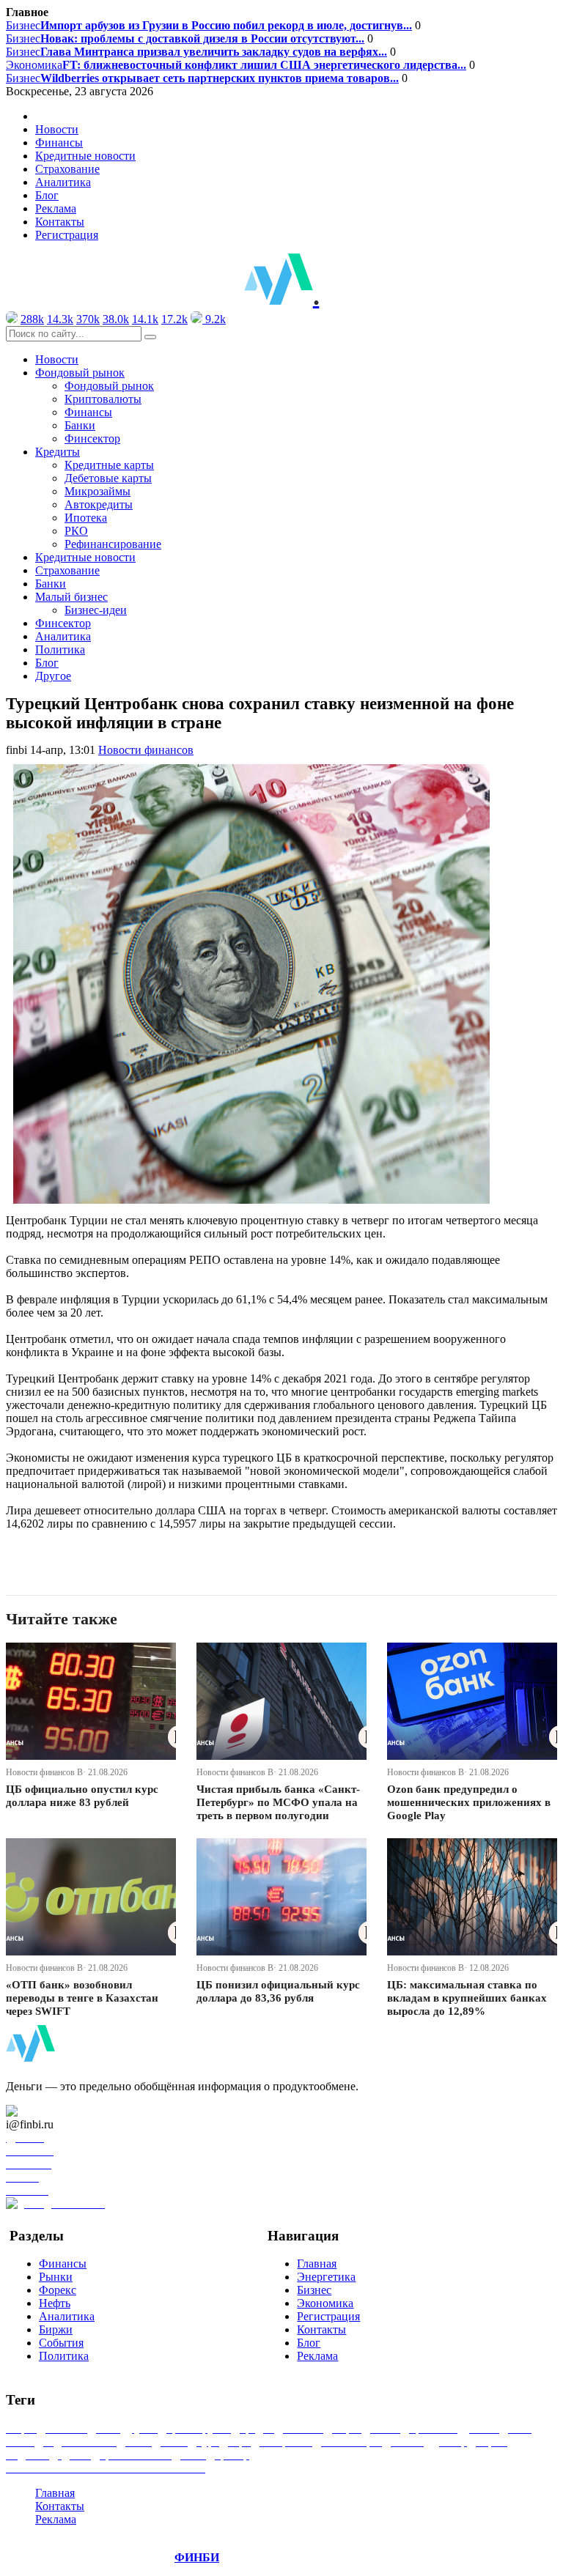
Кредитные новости (85, 156)
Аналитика (63, 182)
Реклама (56, 208)
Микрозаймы (97, 491)
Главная (317, 2264)
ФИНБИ (197, 2557)
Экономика (236, 65)
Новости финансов (146, 750)
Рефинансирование (113, 544)
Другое (53, 676)
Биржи (56, 2329)
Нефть (55, 2303)
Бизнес (209, 25)
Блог (47, 195)
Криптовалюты (103, 399)
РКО (76, 531)
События (61, 2343)
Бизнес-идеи (96, 610)
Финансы (59, 143)
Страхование (67, 169)
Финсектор (92, 438)
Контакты (60, 222)
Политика (60, 649)
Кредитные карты (109, 465)
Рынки (56, 2277)
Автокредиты (99, 504)
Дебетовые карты (108, 478)
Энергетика (326, 2277)
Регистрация (67, 235)
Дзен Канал (53, 2111)
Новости (57, 129)
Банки (80, 425)
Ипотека (86, 518)
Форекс (58, 2290)
